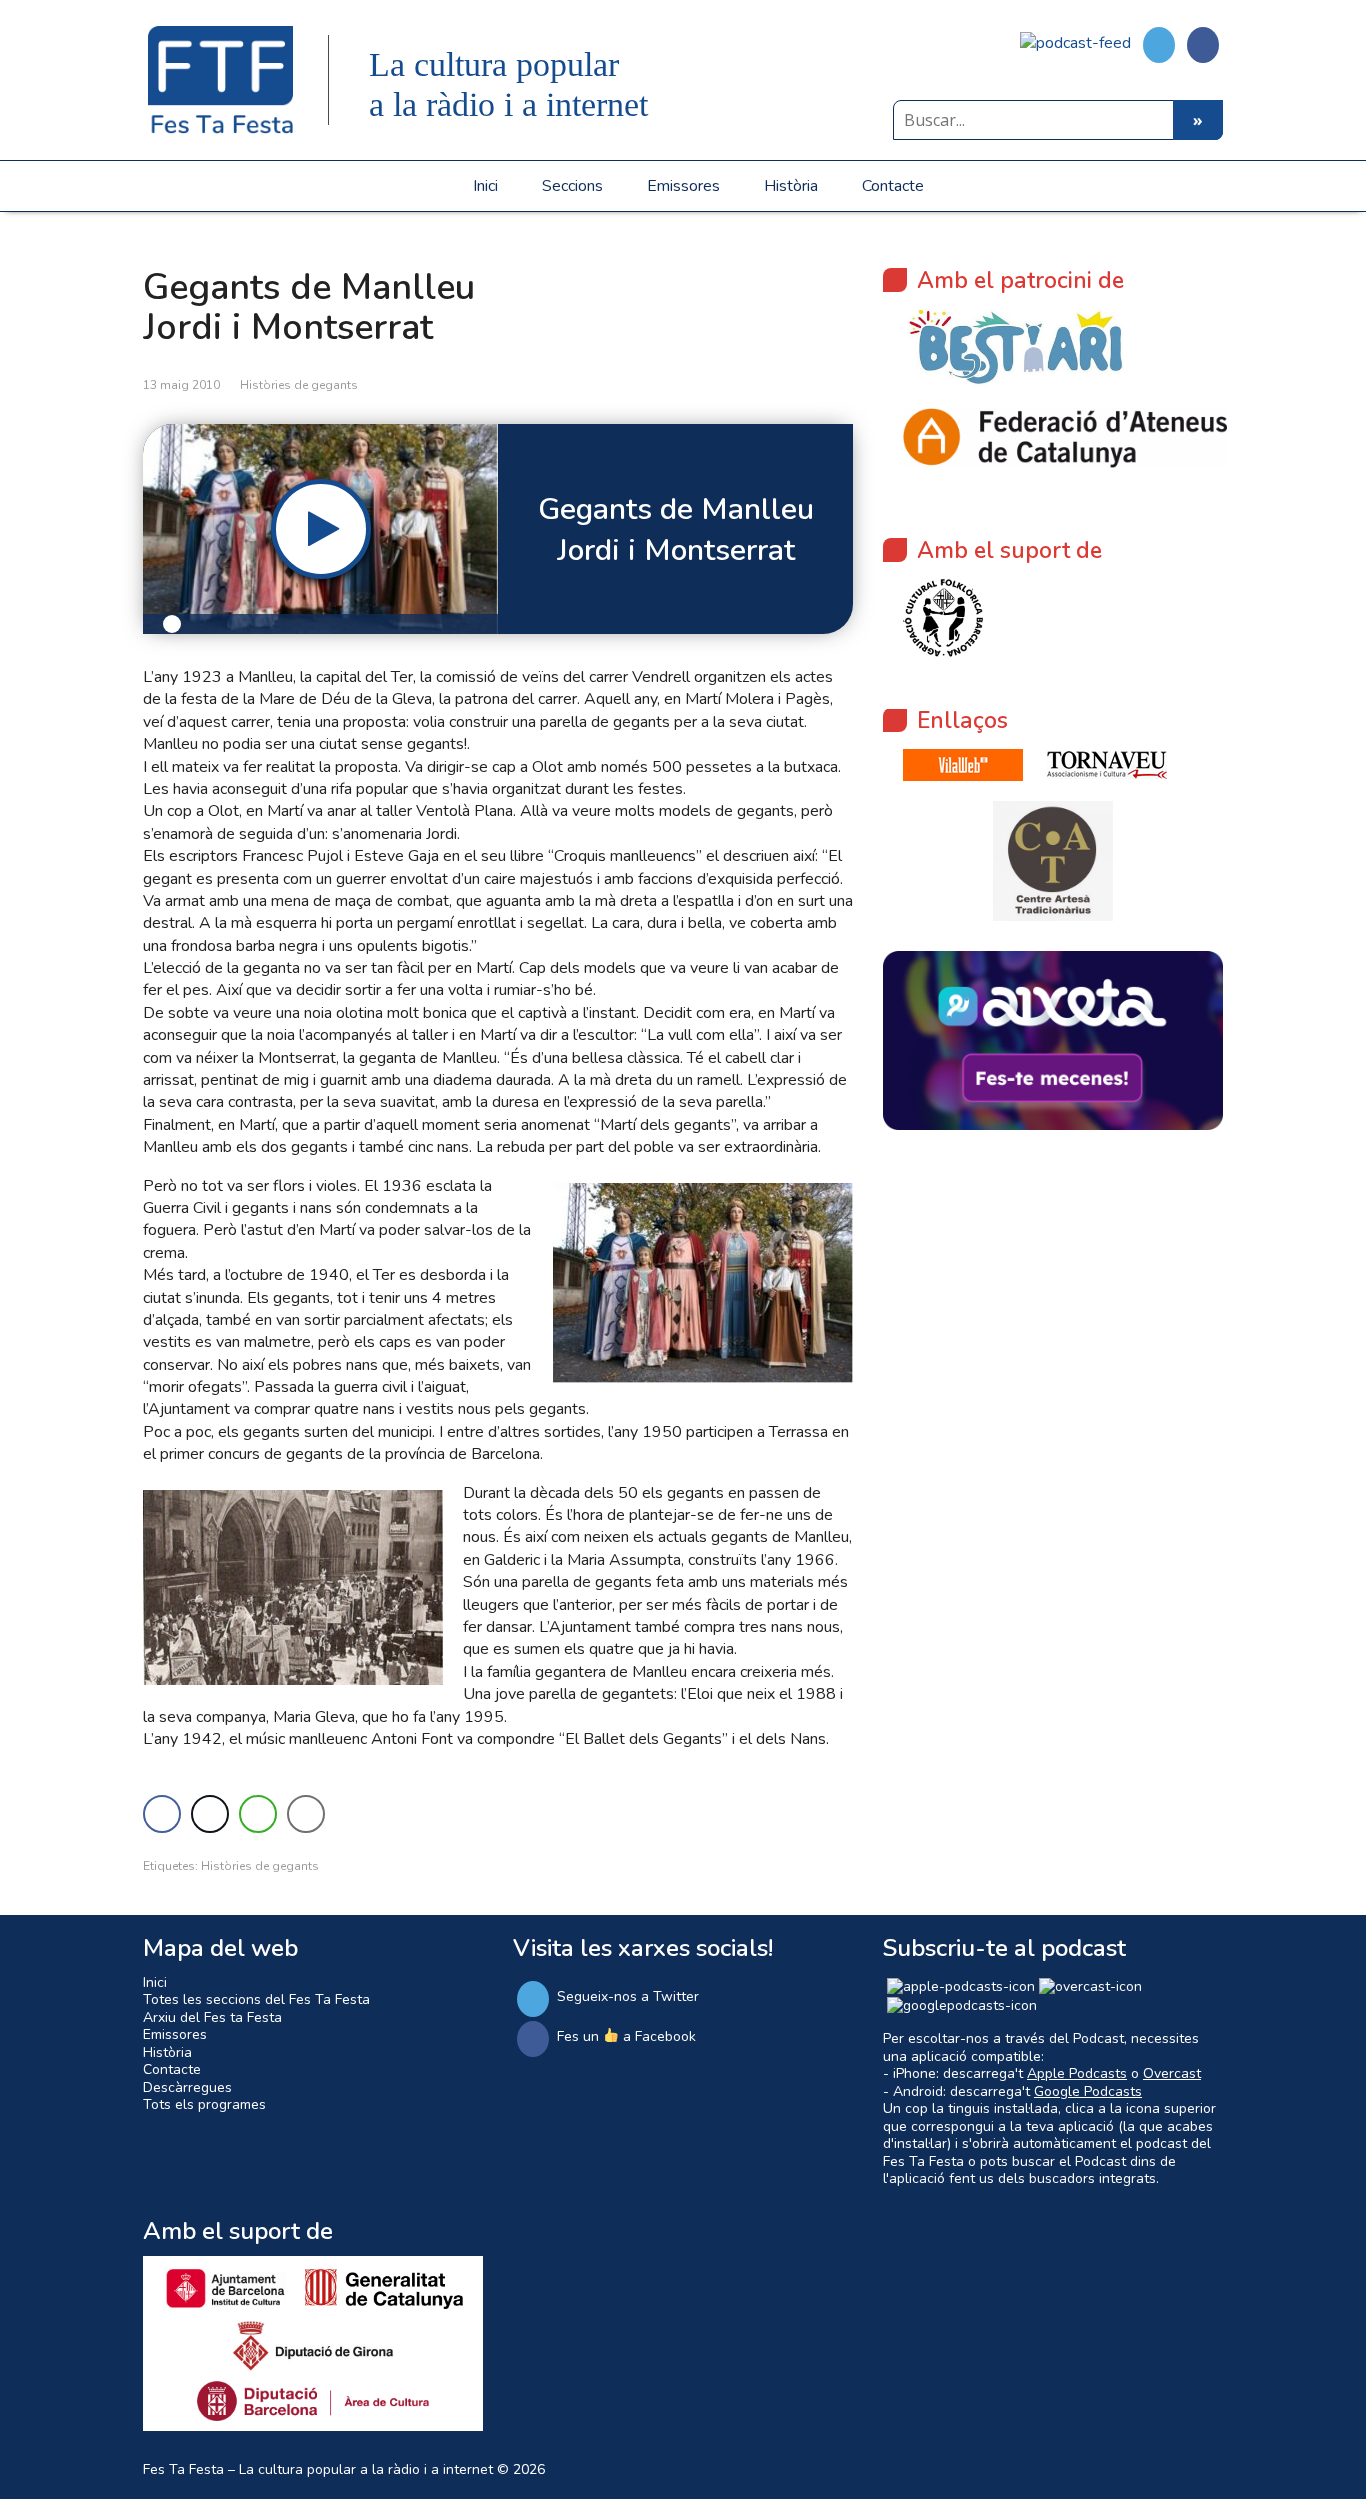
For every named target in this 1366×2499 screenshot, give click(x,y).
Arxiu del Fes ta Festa (212, 2017)
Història (791, 186)
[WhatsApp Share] (258, 1814)
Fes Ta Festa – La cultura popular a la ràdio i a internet (318, 2469)
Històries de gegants (299, 385)
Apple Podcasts (1077, 2073)
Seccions (572, 186)
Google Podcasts (1088, 2091)
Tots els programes (204, 2104)
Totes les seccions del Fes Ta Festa (256, 1999)
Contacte (893, 186)
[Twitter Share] (210, 1814)
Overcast (1172, 2073)
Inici (485, 186)
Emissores (683, 186)
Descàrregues (187, 2087)
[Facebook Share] (162, 1814)
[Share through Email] (306, 1814)
